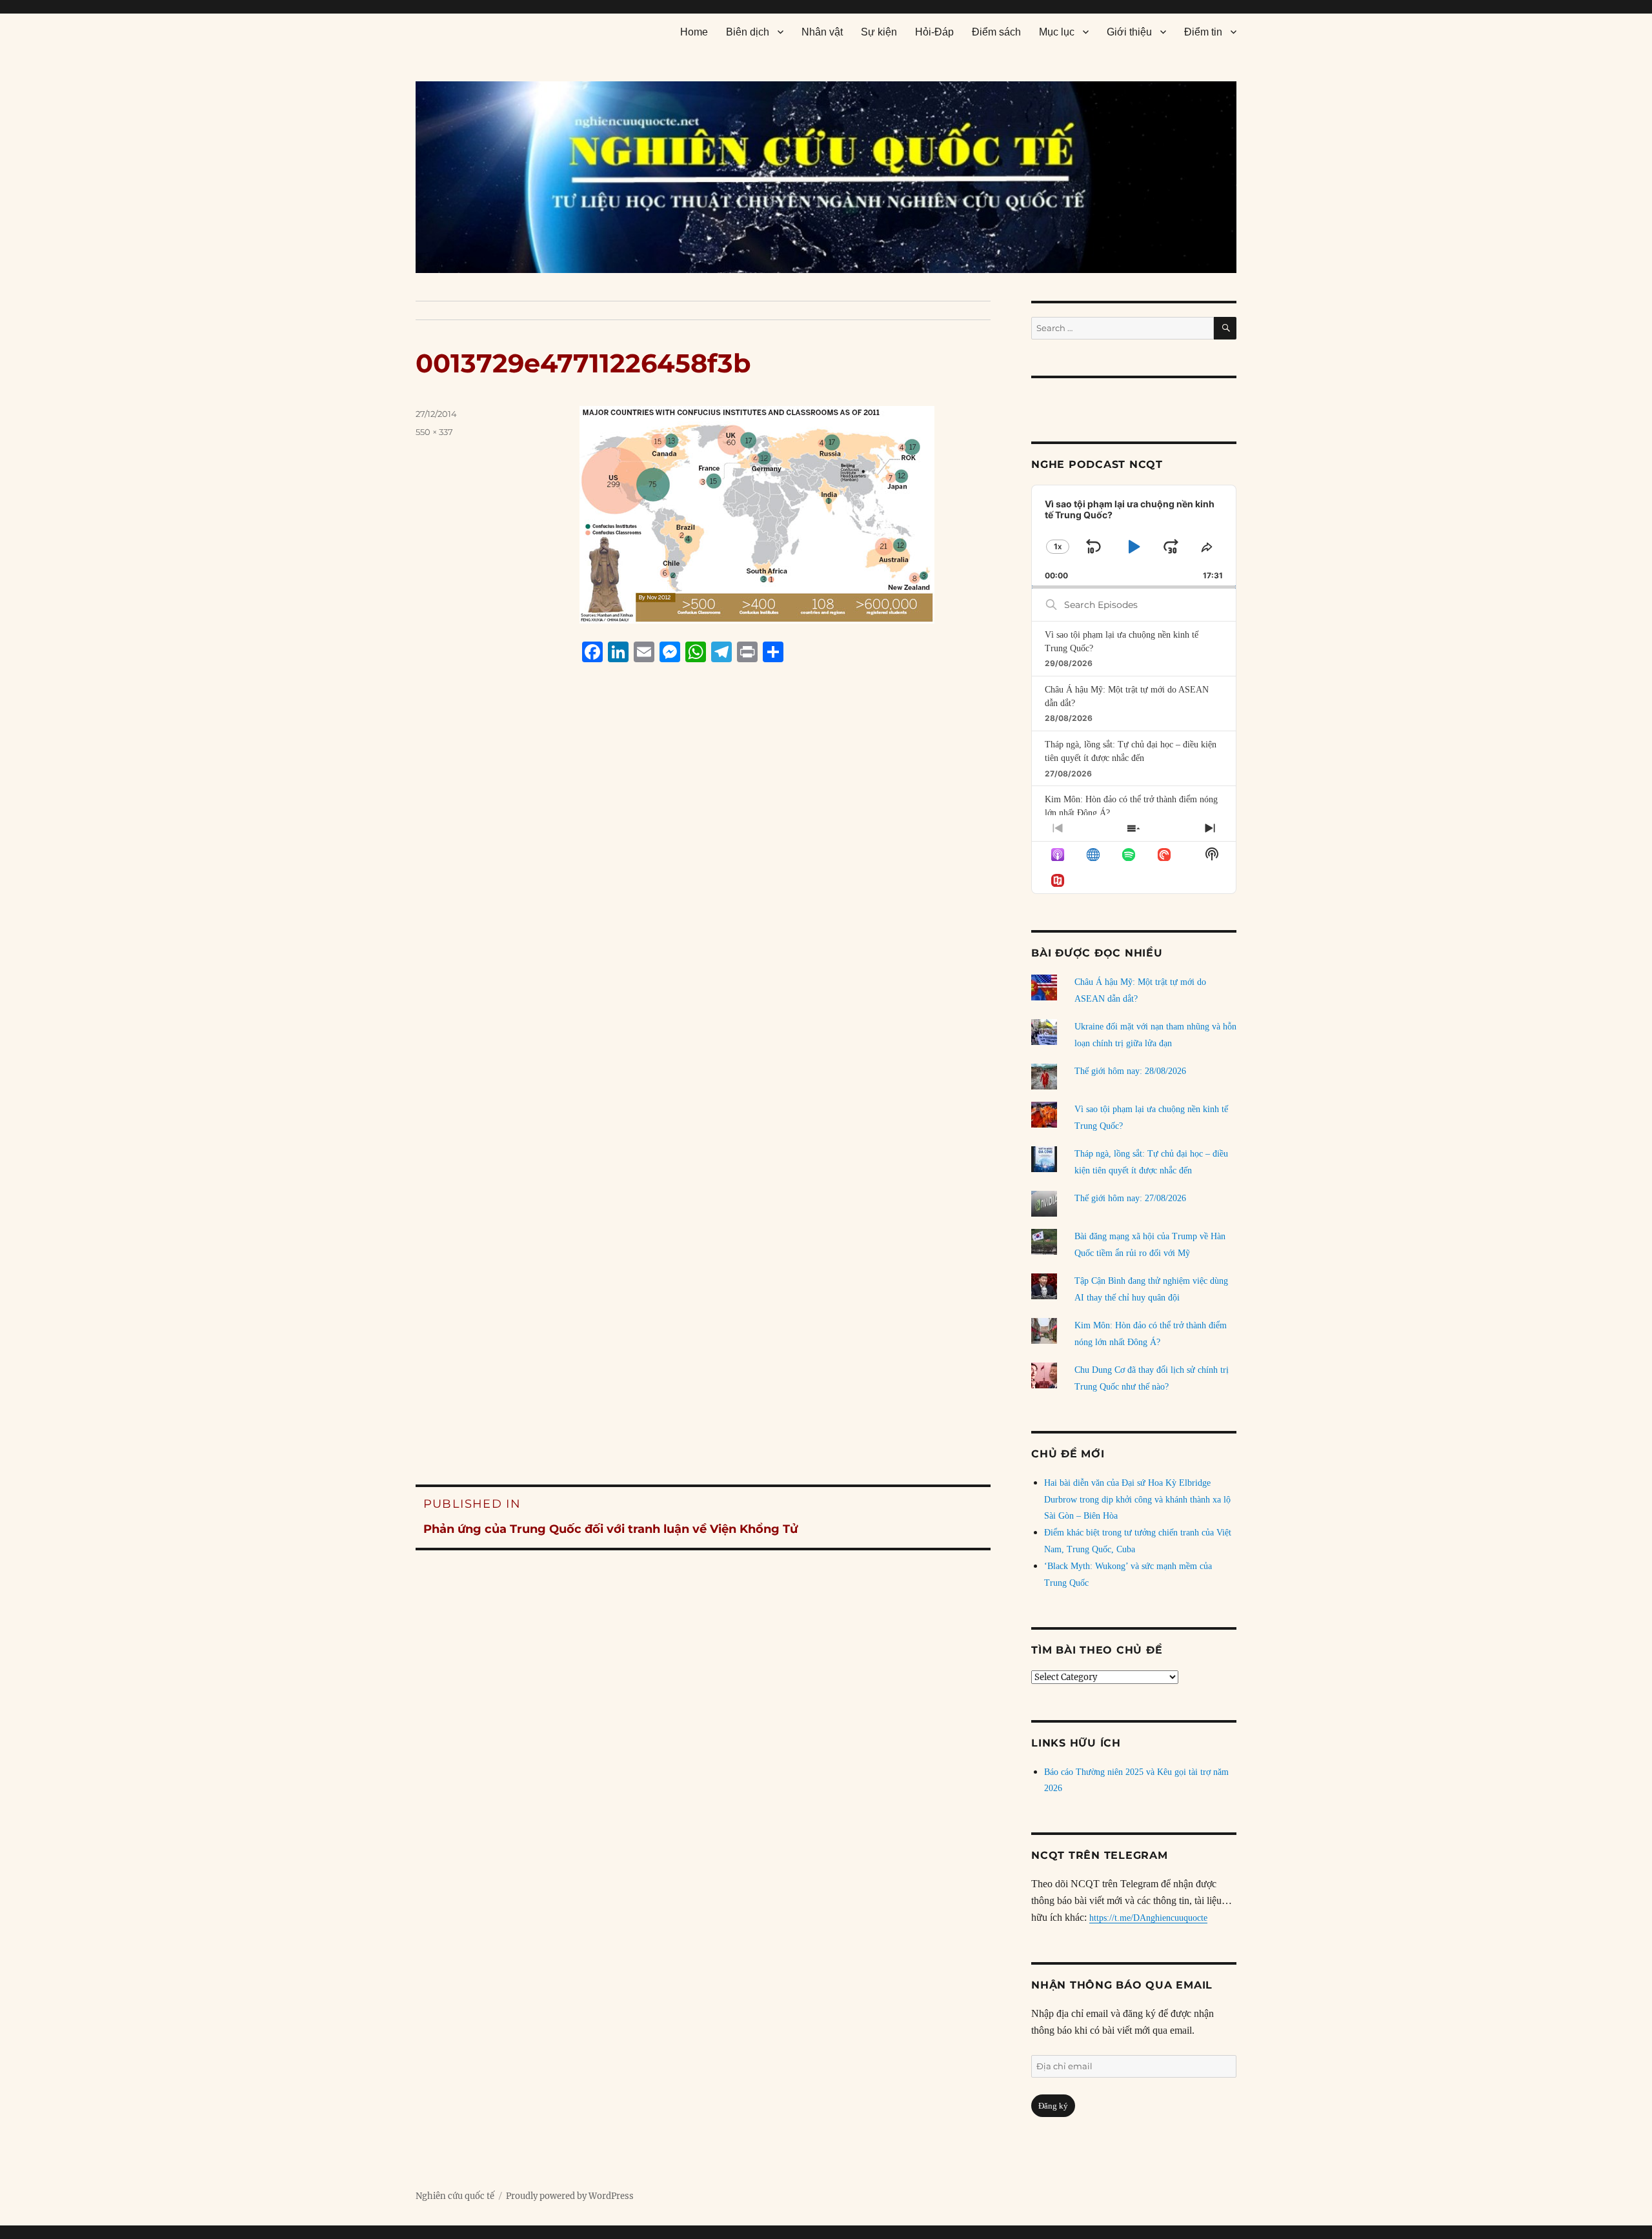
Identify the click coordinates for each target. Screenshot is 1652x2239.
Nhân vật (822, 32)
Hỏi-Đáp (934, 32)
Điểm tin (1203, 32)
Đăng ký (1053, 2106)
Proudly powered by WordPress (570, 2196)
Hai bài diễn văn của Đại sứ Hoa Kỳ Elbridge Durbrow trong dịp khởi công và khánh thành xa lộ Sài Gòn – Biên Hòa (1137, 1500)
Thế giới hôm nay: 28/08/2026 (1130, 1071)
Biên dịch (748, 32)
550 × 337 (434, 432)
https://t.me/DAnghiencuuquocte (1148, 1918)
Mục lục (1057, 32)
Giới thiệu (1129, 32)
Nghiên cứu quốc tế (455, 2196)
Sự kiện (879, 32)
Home (694, 32)
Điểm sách (996, 32)
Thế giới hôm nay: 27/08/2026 (1130, 1198)
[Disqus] (703, 918)
